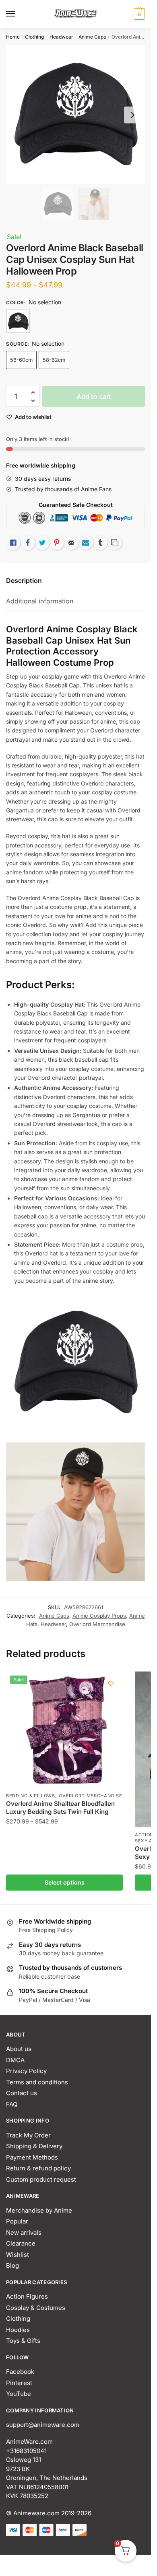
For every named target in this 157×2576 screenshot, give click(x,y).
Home (13, 37)
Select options (65, 1882)
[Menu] (18, 14)
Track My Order (28, 2135)
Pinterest (19, 2383)
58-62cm (54, 360)
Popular (17, 2221)
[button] (33, 393)
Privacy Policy (26, 2071)
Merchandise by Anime (39, 2210)
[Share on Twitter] (42, 543)
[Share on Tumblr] (100, 543)
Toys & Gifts (23, 2341)
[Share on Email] (71, 543)
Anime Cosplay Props (99, 1616)
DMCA (15, 2060)
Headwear (61, 37)
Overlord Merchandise (97, 1624)
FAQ (12, 2104)
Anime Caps (92, 37)
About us (19, 2049)
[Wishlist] (111, 1684)
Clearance (21, 2243)
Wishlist (18, 2255)
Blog (12, 2265)
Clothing (34, 37)
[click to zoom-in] (75, 115)
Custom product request (41, 2179)
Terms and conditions (37, 2082)
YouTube (19, 2394)
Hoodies (18, 2330)
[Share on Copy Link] (115, 543)
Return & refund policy (38, 2168)
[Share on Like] (13, 543)
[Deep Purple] (18, 321)
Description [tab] (24, 580)
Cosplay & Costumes (36, 2308)
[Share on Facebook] (28, 543)
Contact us (22, 2093)
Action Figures (27, 2296)
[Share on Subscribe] (86, 543)
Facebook (20, 2372)
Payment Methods (32, 2157)
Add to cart (94, 396)
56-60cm (21, 360)
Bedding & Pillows (31, 1796)
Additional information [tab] (40, 601)
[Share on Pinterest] (57, 543)
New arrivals (24, 2232)
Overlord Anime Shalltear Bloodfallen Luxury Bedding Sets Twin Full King (60, 1808)
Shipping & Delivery (34, 2146)
